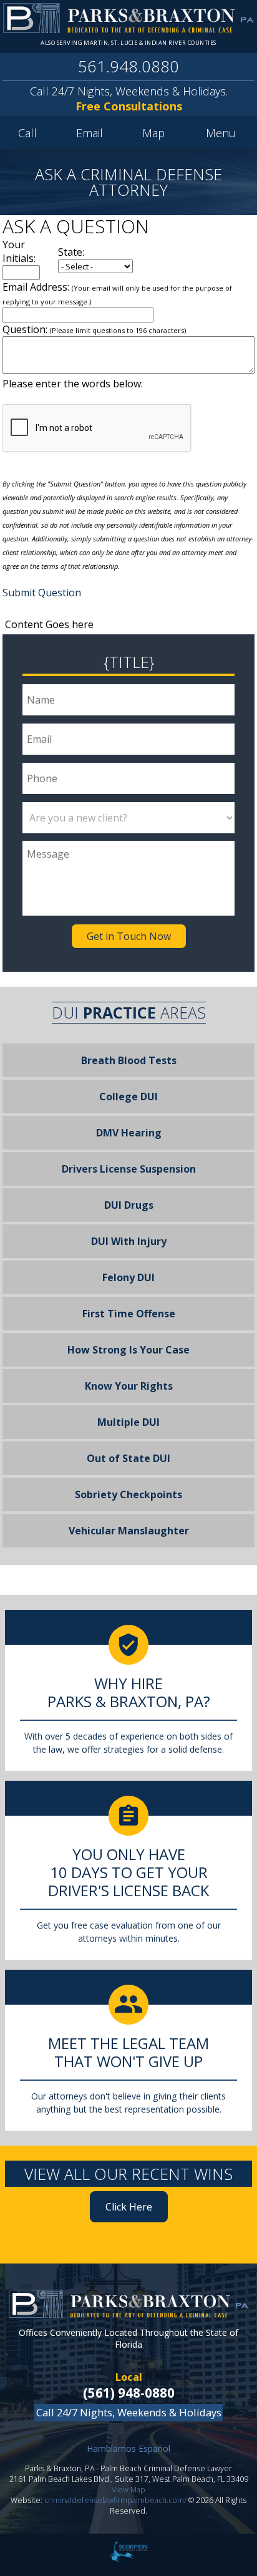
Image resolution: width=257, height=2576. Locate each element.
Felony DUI (128, 1277)
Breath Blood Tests (129, 1060)
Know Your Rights (129, 1386)
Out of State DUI (128, 1458)
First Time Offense (129, 1314)
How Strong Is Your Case (128, 1350)
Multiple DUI (128, 1422)
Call (27, 133)
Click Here (129, 2207)
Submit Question (42, 593)
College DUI (128, 1097)
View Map (128, 2490)
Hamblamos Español (128, 2448)
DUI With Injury (129, 1241)
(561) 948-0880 (129, 2393)
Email (90, 133)
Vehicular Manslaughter (129, 1531)
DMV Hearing (129, 1133)
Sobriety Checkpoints (128, 1494)
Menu (221, 133)
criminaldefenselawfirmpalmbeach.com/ (115, 2500)
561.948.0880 (128, 66)
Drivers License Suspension (129, 1169)
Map (153, 133)
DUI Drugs (129, 1205)
